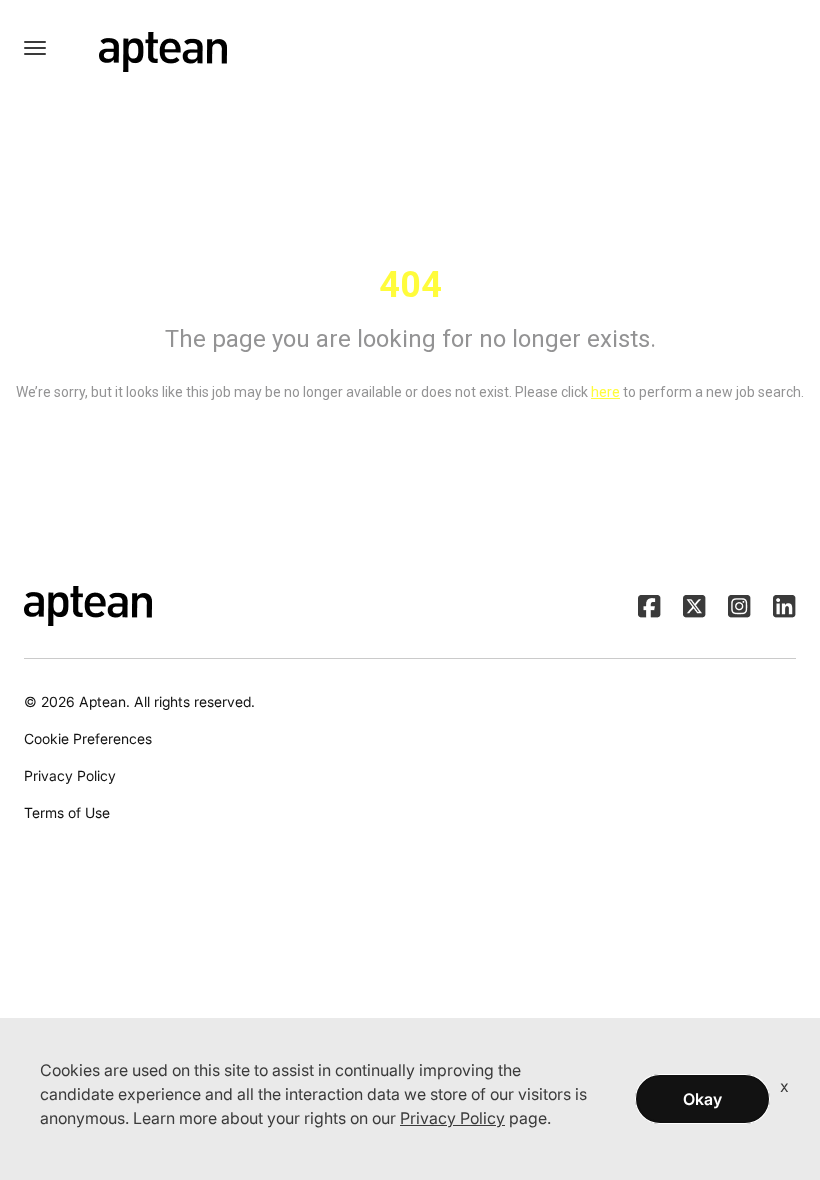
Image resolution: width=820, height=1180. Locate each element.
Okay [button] (702, 1099)
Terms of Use (67, 812)
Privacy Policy (70, 775)
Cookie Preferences (88, 738)
